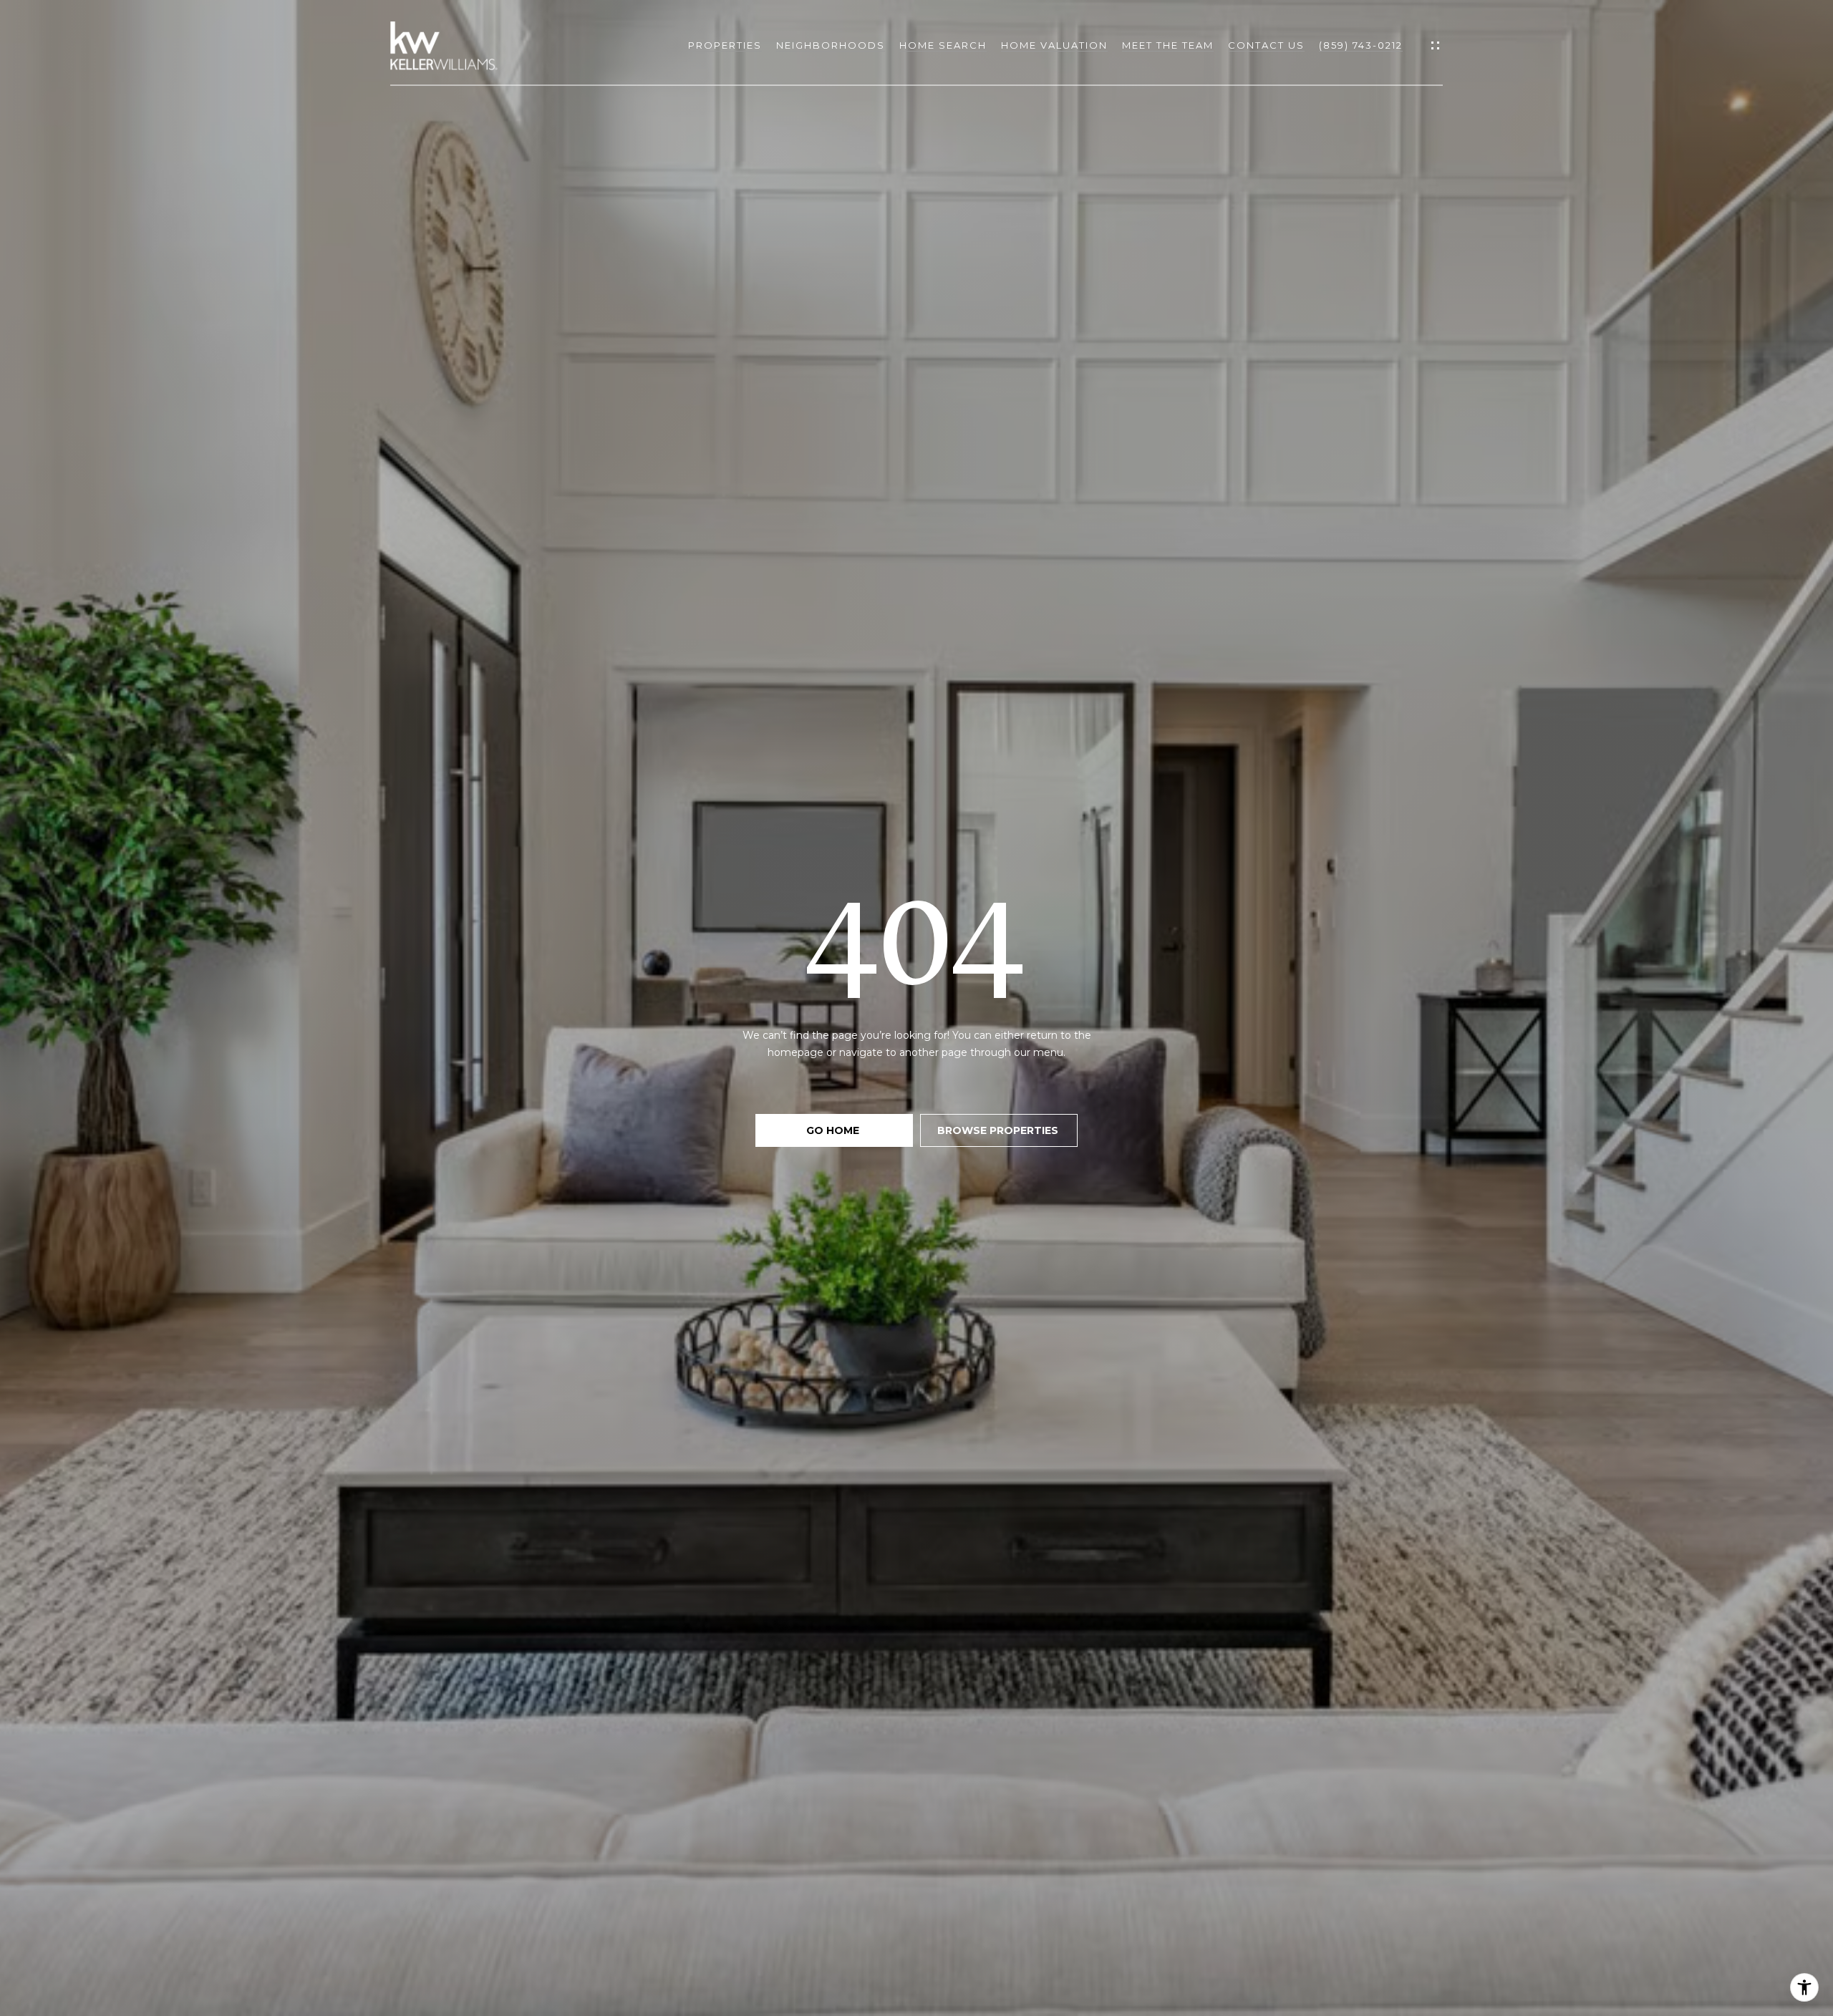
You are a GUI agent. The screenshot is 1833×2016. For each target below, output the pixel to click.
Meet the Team (1168, 45)
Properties (725, 45)
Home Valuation (1054, 45)
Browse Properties (999, 1130)
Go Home (834, 1130)
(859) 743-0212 (1361, 45)
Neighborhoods (831, 45)
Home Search (943, 45)
